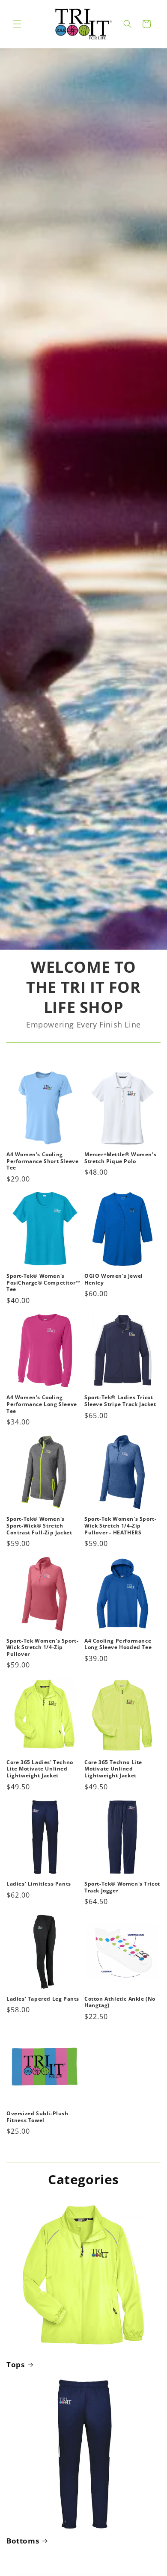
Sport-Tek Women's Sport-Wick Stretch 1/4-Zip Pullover (42, 1648)
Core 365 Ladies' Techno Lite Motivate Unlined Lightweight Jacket (40, 1769)
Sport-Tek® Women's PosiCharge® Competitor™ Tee (44, 1283)
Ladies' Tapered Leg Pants (43, 1999)
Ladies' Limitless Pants (39, 1884)
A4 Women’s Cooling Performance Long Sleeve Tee (42, 1404)
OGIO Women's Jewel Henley (114, 1279)
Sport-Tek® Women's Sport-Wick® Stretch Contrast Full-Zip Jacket (39, 1526)
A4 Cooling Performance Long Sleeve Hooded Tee (118, 1644)
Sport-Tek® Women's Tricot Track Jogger (122, 1887)
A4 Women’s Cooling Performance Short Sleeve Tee (42, 1161)
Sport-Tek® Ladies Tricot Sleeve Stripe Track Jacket (120, 1401)
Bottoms (23, 2541)
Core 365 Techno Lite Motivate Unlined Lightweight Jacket (113, 1769)
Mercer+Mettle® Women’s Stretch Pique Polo (120, 1158)
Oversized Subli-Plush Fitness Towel (37, 2117)
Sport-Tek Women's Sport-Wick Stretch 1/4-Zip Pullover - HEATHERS (120, 1526)
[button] (17, 24)
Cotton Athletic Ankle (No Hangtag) (120, 2002)
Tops (15, 2365)
